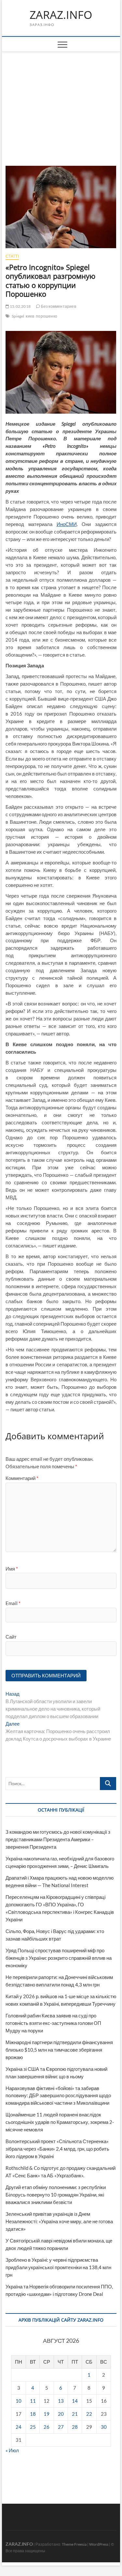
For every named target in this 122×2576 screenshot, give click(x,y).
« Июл (12, 2450)
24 (19, 2427)
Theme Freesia (74, 2544)
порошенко (47, 316)
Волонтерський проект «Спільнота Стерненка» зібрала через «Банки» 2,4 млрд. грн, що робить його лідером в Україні (57, 2149)
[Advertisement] (61, 101)
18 (33, 2414)
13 (61, 2401)
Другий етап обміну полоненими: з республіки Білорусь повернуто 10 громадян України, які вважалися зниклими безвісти (56, 2195)
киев (30, 316)
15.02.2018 (20, 306)
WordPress (99, 2544)
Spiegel (18, 316)
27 (61, 2427)
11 (33, 2401)
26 (47, 2427)
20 (61, 2414)
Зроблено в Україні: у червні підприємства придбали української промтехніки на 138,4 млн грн (58, 2267)
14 (75, 2401)
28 (75, 2427)
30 (104, 2427)
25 (33, 2427)
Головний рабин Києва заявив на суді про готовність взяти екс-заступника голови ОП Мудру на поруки (53, 2023)
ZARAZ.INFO (61, 15)
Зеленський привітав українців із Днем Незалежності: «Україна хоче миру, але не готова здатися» (59, 2221)
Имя (12, 1569)
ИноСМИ (67, 524)
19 (47, 2414)
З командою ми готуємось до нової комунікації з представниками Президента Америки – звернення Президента (58, 1839)
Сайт (11, 1637)
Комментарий (22, 1478)
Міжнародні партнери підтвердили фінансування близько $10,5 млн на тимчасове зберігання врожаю (59, 2050)
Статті (12, 256)
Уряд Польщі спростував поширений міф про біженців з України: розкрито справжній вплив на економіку (59, 1958)
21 (75, 2414)
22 (89, 2414)
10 (19, 2401)
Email (13, 1603)
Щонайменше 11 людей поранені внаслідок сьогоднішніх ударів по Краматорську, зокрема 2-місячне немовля (60, 2122)
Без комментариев (58, 306)
